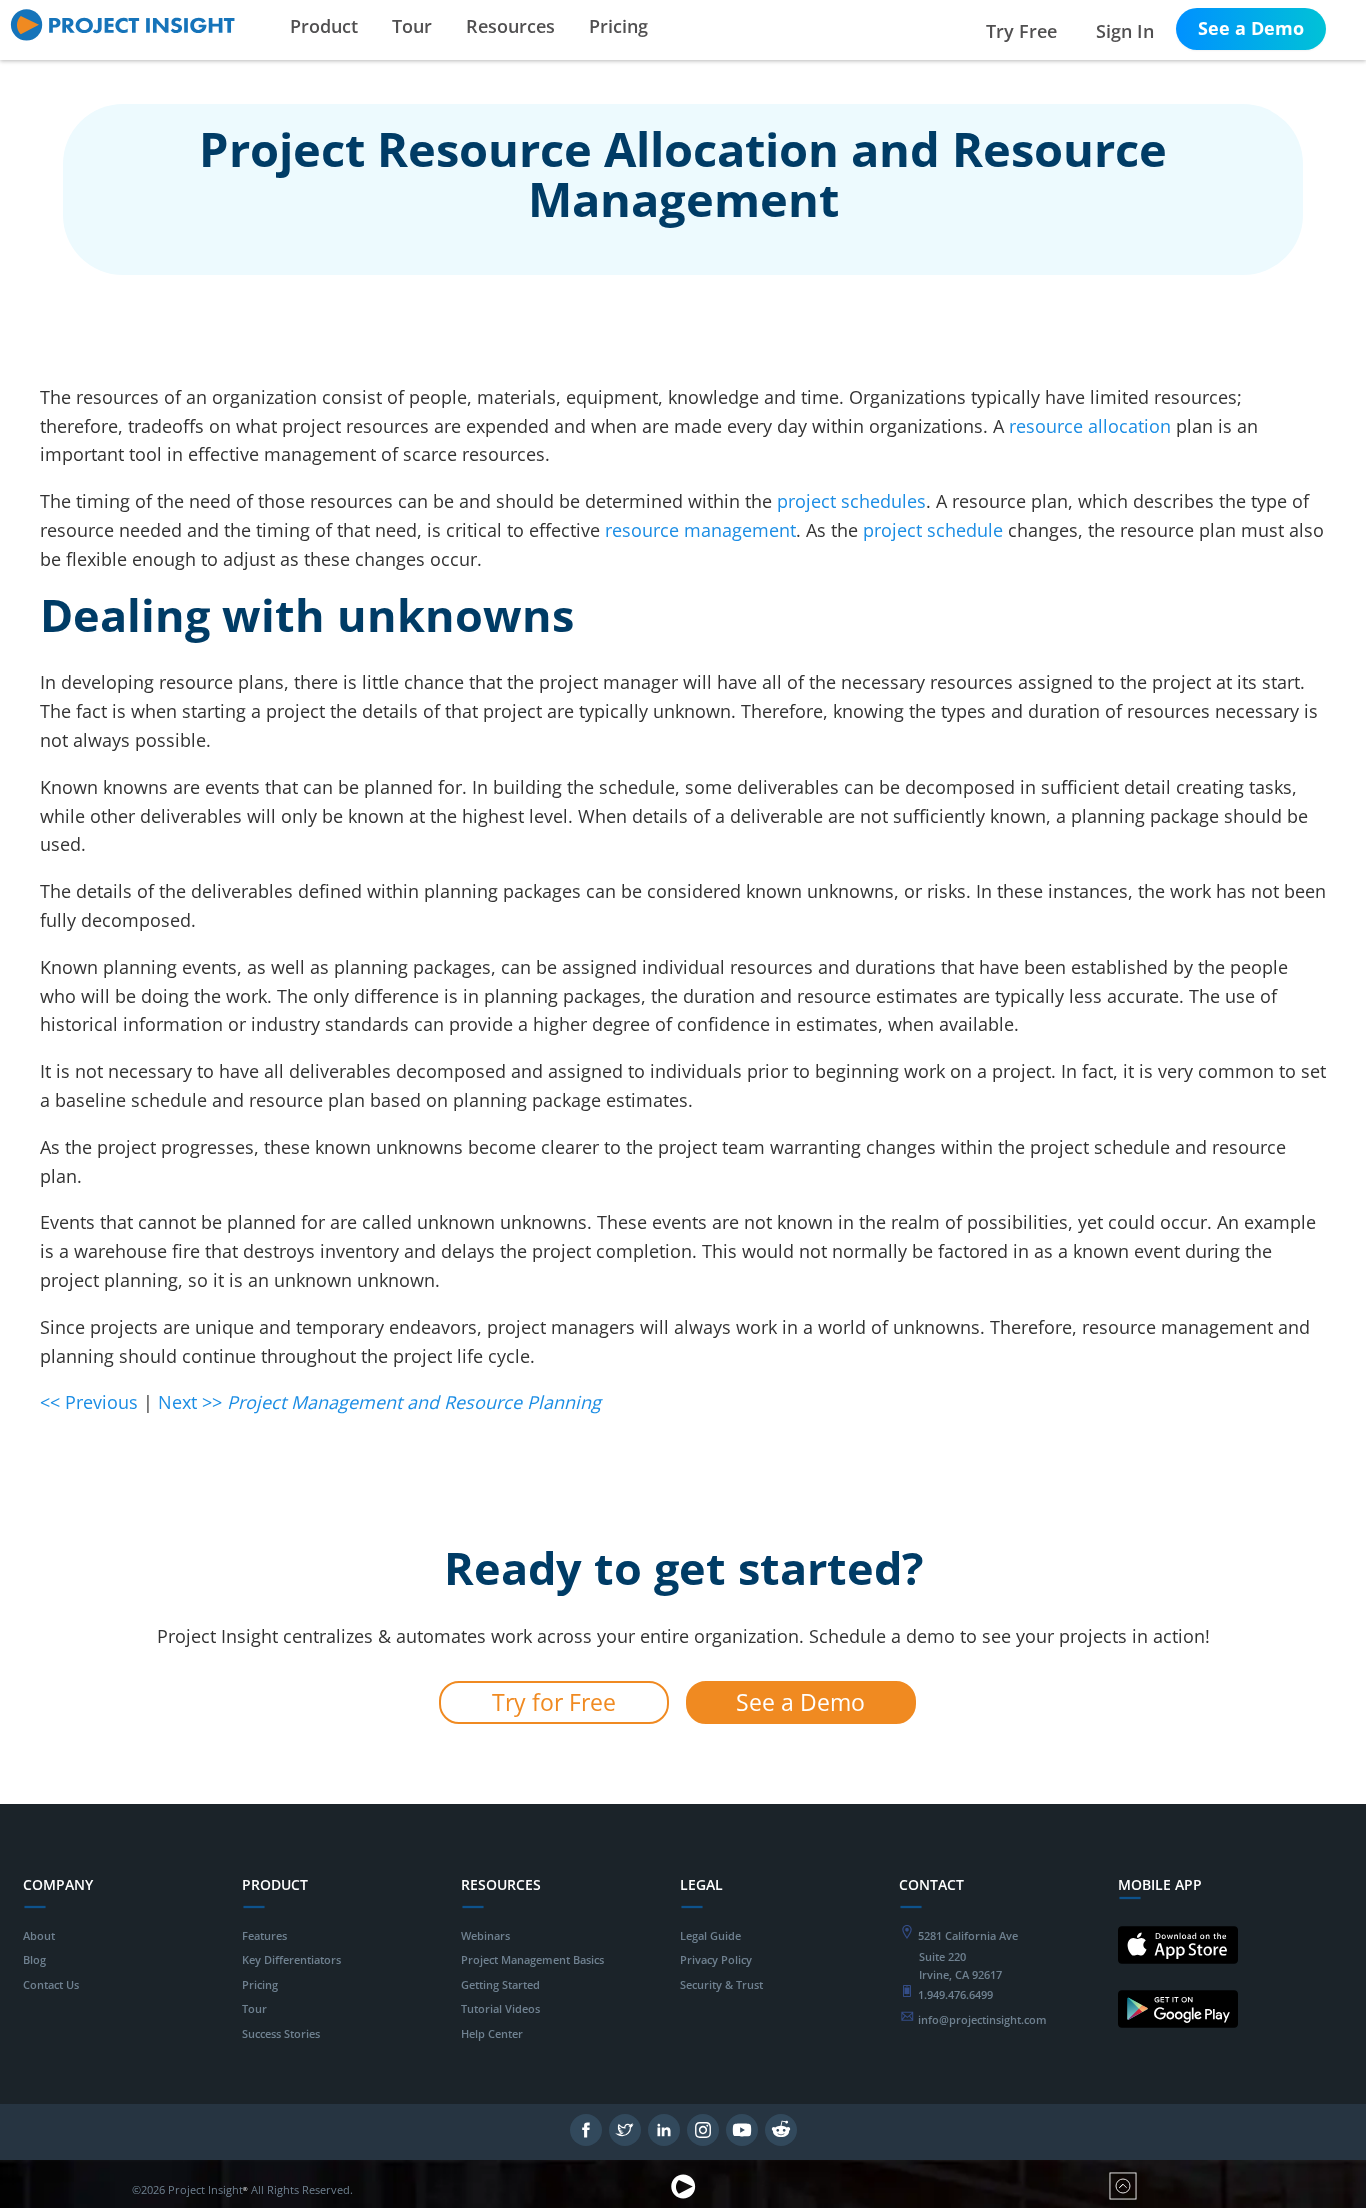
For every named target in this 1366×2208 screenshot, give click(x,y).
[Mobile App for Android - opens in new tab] (1178, 2043)
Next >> (190, 1402)
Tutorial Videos (500, 2008)
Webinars (485, 1935)
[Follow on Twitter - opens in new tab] (625, 2140)
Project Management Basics (532, 1959)
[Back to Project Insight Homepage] (683, 2196)
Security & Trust (721, 1984)
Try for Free (554, 1702)
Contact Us (51, 1984)
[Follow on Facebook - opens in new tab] (586, 2140)
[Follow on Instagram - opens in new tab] (703, 2140)
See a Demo (1251, 28)
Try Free (1021, 31)
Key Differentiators (291, 1959)
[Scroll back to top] (1123, 2196)
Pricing (618, 26)
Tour (412, 26)
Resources (510, 26)
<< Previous (89, 1402)
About (39, 1935)
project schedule (933, 530)
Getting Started (500, 1984)
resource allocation (1090, 426)
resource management (700, 530)
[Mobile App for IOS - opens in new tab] (1178, 1979)
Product (324, 26)
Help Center (492, 2033)
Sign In (1125, 31)
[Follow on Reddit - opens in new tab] (781, 2140)
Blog (34, 1959)
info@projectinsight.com (982, 2019)
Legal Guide (710, 1935)
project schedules (851, 501)
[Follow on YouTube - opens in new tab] (742, 2140)
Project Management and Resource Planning (414, 1402)
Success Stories (281, 2033)
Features (264, 1935)
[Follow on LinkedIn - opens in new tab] (664, 2140)
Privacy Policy (716, 1959)
